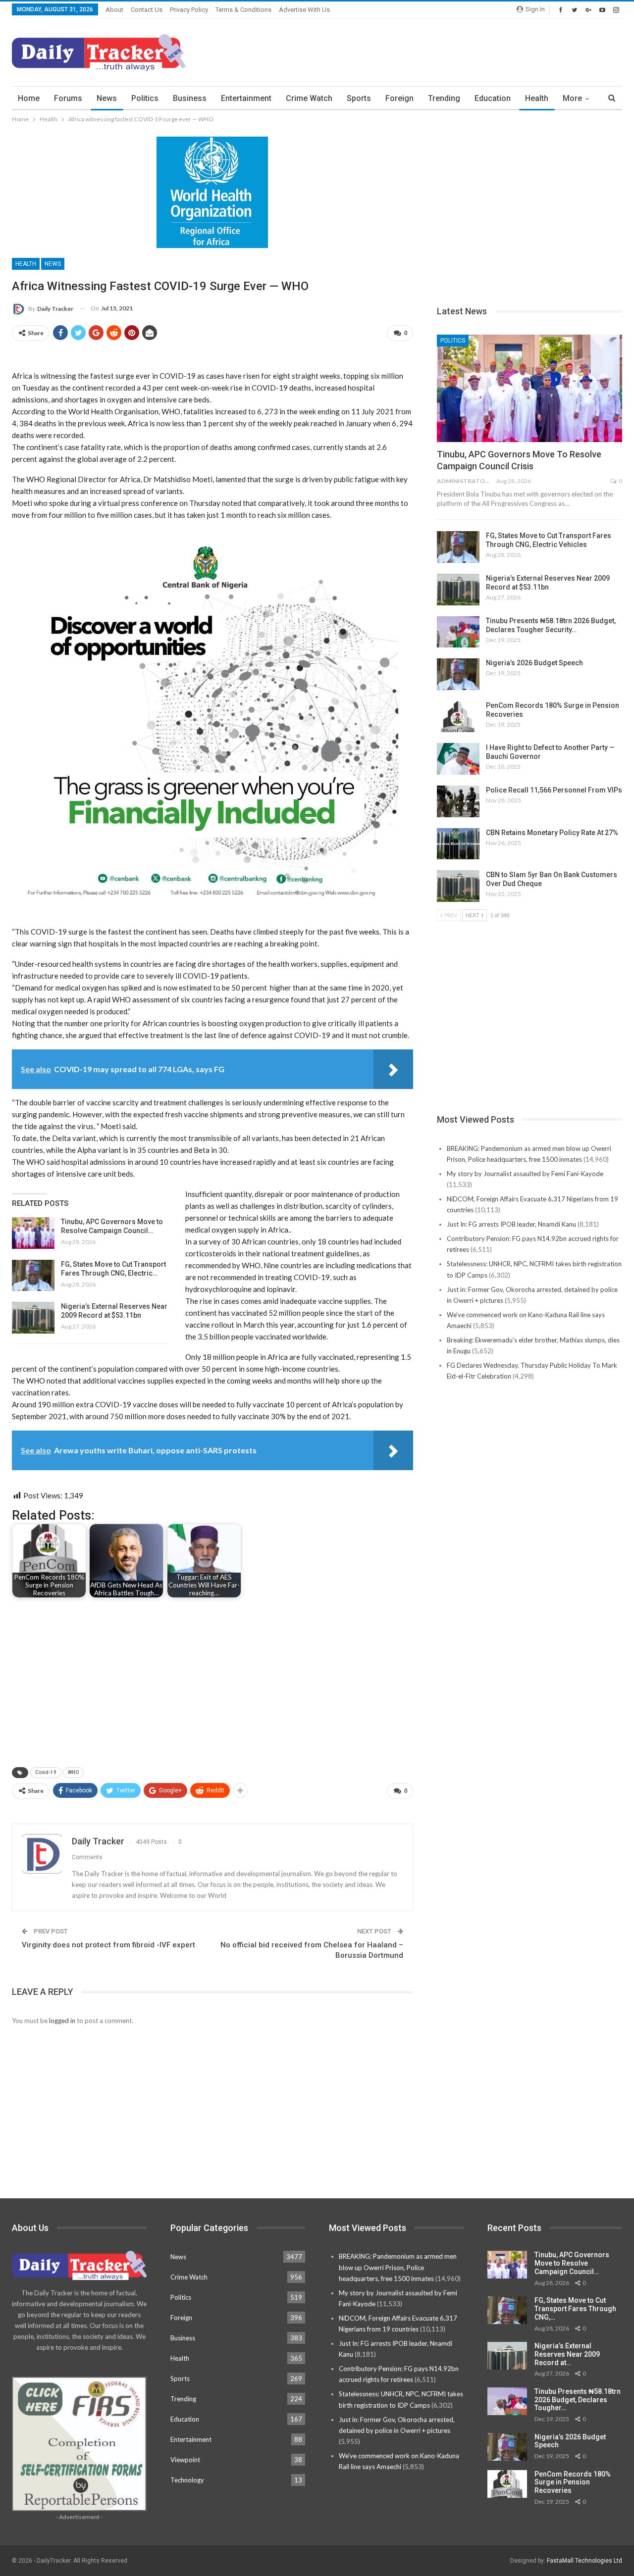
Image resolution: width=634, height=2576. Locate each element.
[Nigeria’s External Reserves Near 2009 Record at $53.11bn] (33, 1318)
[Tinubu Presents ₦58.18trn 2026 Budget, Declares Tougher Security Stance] (458, 632)
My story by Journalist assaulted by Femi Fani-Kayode (525, 1174)
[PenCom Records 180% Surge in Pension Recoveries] (458, 717)
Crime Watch (309, 98)
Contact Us (147, 10)
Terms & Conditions (243, 10)
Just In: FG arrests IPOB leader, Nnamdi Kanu (511, 1224)
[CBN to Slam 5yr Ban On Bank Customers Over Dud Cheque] (458, 886)
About (114, 10)
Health (537, 98)
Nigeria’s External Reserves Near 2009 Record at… (567, 2354)
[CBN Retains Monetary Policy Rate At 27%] (458, 844)
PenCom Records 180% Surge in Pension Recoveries (573, 2482)
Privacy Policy (189, 10)
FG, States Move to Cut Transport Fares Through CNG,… (575, 2309)
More (572, 98)
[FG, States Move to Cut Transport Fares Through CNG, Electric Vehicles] (33, 1276)
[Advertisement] (442, 51)
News (107, 98)
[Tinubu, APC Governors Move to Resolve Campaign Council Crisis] (33, 1233)
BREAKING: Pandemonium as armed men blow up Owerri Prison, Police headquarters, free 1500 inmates (398, 2267)
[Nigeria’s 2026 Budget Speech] (458, 674)
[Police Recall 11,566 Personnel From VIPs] (458, 801)
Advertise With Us (304, 10)
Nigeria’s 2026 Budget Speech (534, 663)
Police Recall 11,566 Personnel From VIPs (554, 790)
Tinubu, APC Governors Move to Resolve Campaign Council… (572, 2263)
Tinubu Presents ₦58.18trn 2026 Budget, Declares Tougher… (578, 2400)
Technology (187, 2480)
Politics (145, 98)
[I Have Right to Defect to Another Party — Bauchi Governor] (458, 759)
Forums (68, 98)
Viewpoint (185, 2460)
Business (190, 98)
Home (29, 98)
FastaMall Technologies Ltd (584, 2561)
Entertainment (246, 98)
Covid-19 (46, 1772)
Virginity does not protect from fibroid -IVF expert (108, 1945)
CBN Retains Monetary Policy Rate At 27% (552, 833)
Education (493, 98)
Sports (359, 98)
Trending (444, 98)
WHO (73, 1772)
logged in (62, 2021)
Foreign (399, 98)
